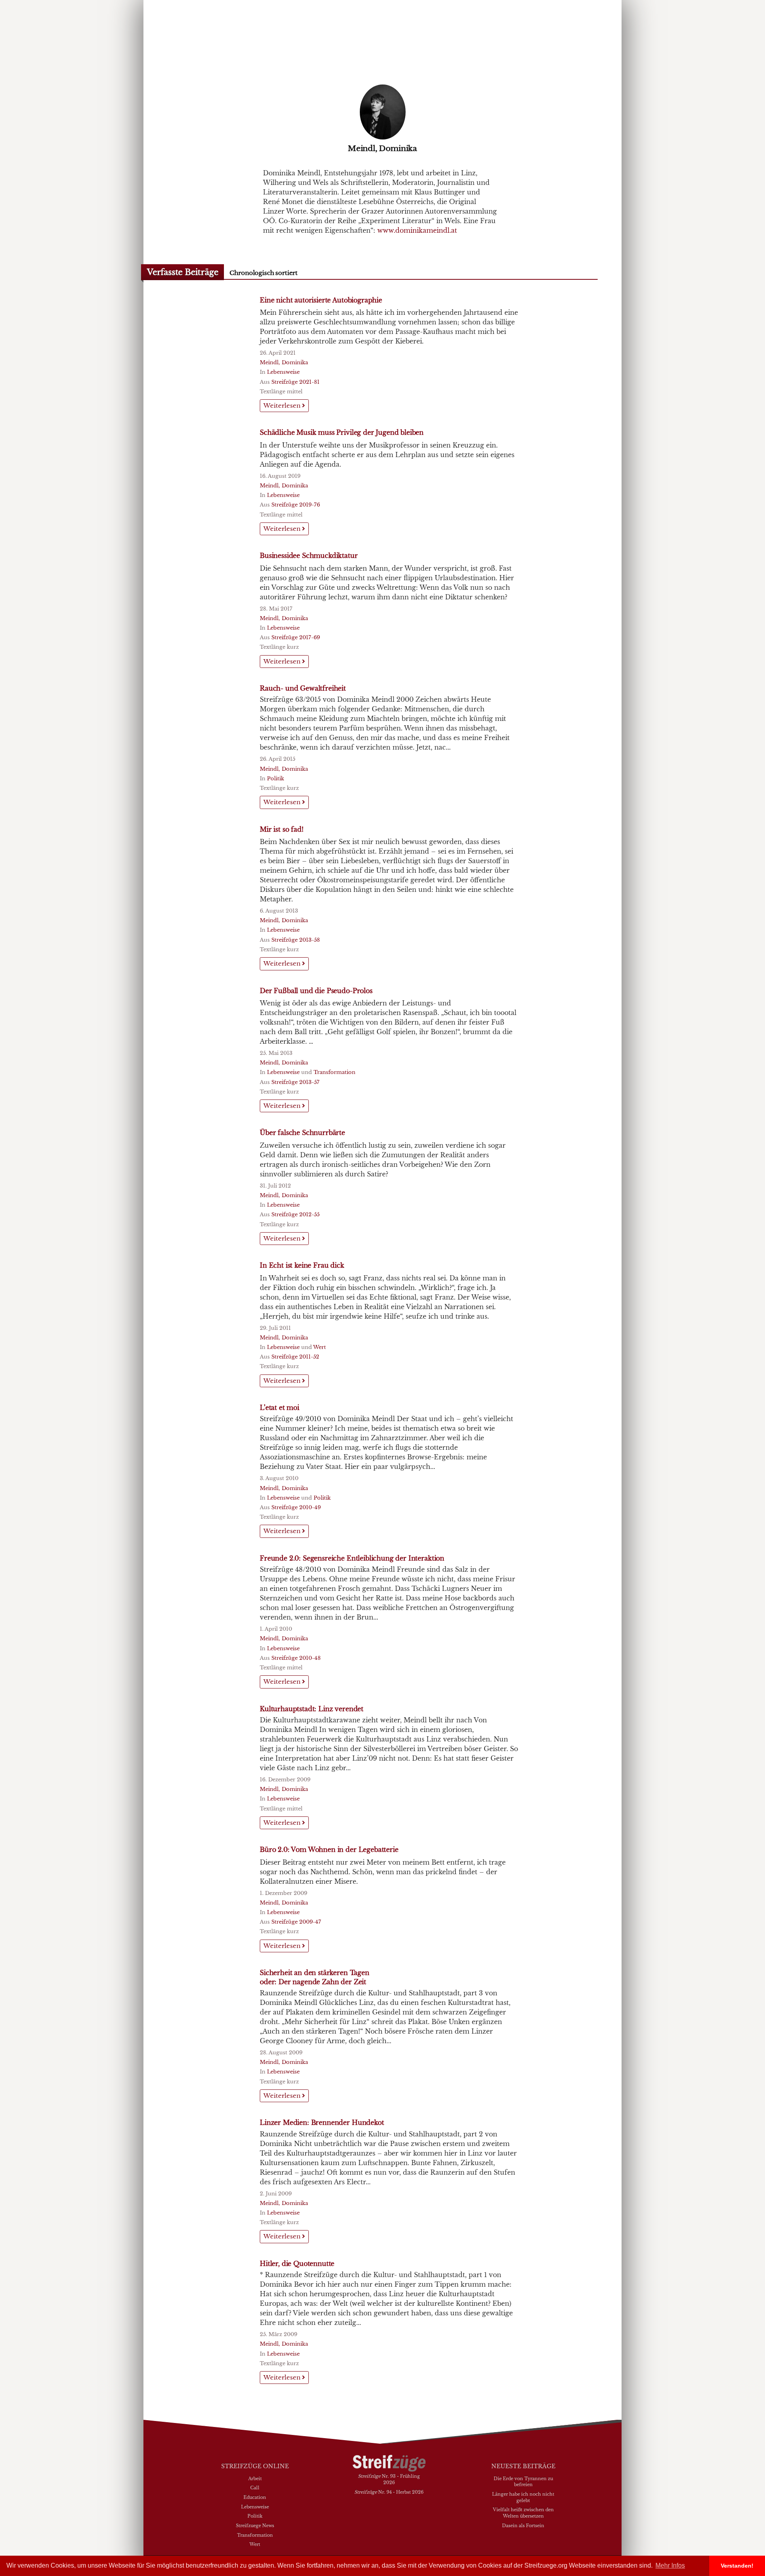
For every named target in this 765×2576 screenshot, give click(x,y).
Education (255, 2497)
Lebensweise (283, 372)
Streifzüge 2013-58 (296, 940)
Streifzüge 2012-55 (295, 1214)
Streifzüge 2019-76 (296, 505)
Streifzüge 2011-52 (295, 1357)
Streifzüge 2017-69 (296, 637)
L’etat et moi (280, 1408)
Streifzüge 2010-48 (296, 1658)
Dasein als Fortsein (523, 2525)
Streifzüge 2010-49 (296, 1507)
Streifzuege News (255, 2525)
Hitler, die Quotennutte (297, 2264)
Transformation (334, 1072)
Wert (320, 1347)
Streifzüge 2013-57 (295, 1082)
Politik (276, 778)
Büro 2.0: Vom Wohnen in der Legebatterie (329, 1850)
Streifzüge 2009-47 (296, 1922)
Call (255, 2488)
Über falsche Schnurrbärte (302, 1133)
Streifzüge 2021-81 (295, 382)
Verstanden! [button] (737, 2566)
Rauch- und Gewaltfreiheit (303, 688)
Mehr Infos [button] (670, 2565)
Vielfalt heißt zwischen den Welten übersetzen (523, 2513)
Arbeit (255, 2478)
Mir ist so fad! (282, 829)
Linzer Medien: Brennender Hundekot (322, 2122)
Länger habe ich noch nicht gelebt (523, 2497)
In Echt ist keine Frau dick (302, 1265)
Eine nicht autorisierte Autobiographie (321, 300)
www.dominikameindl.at (417, 230)
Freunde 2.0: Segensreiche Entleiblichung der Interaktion (352, 1558)
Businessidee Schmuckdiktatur (309, 556)
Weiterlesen (283, 405)
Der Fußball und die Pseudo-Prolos (316, 991)
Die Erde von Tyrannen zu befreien (523, 2482)
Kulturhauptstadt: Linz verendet (312, 1709)
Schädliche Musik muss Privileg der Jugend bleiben (342, 432)
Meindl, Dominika (284, 362)
